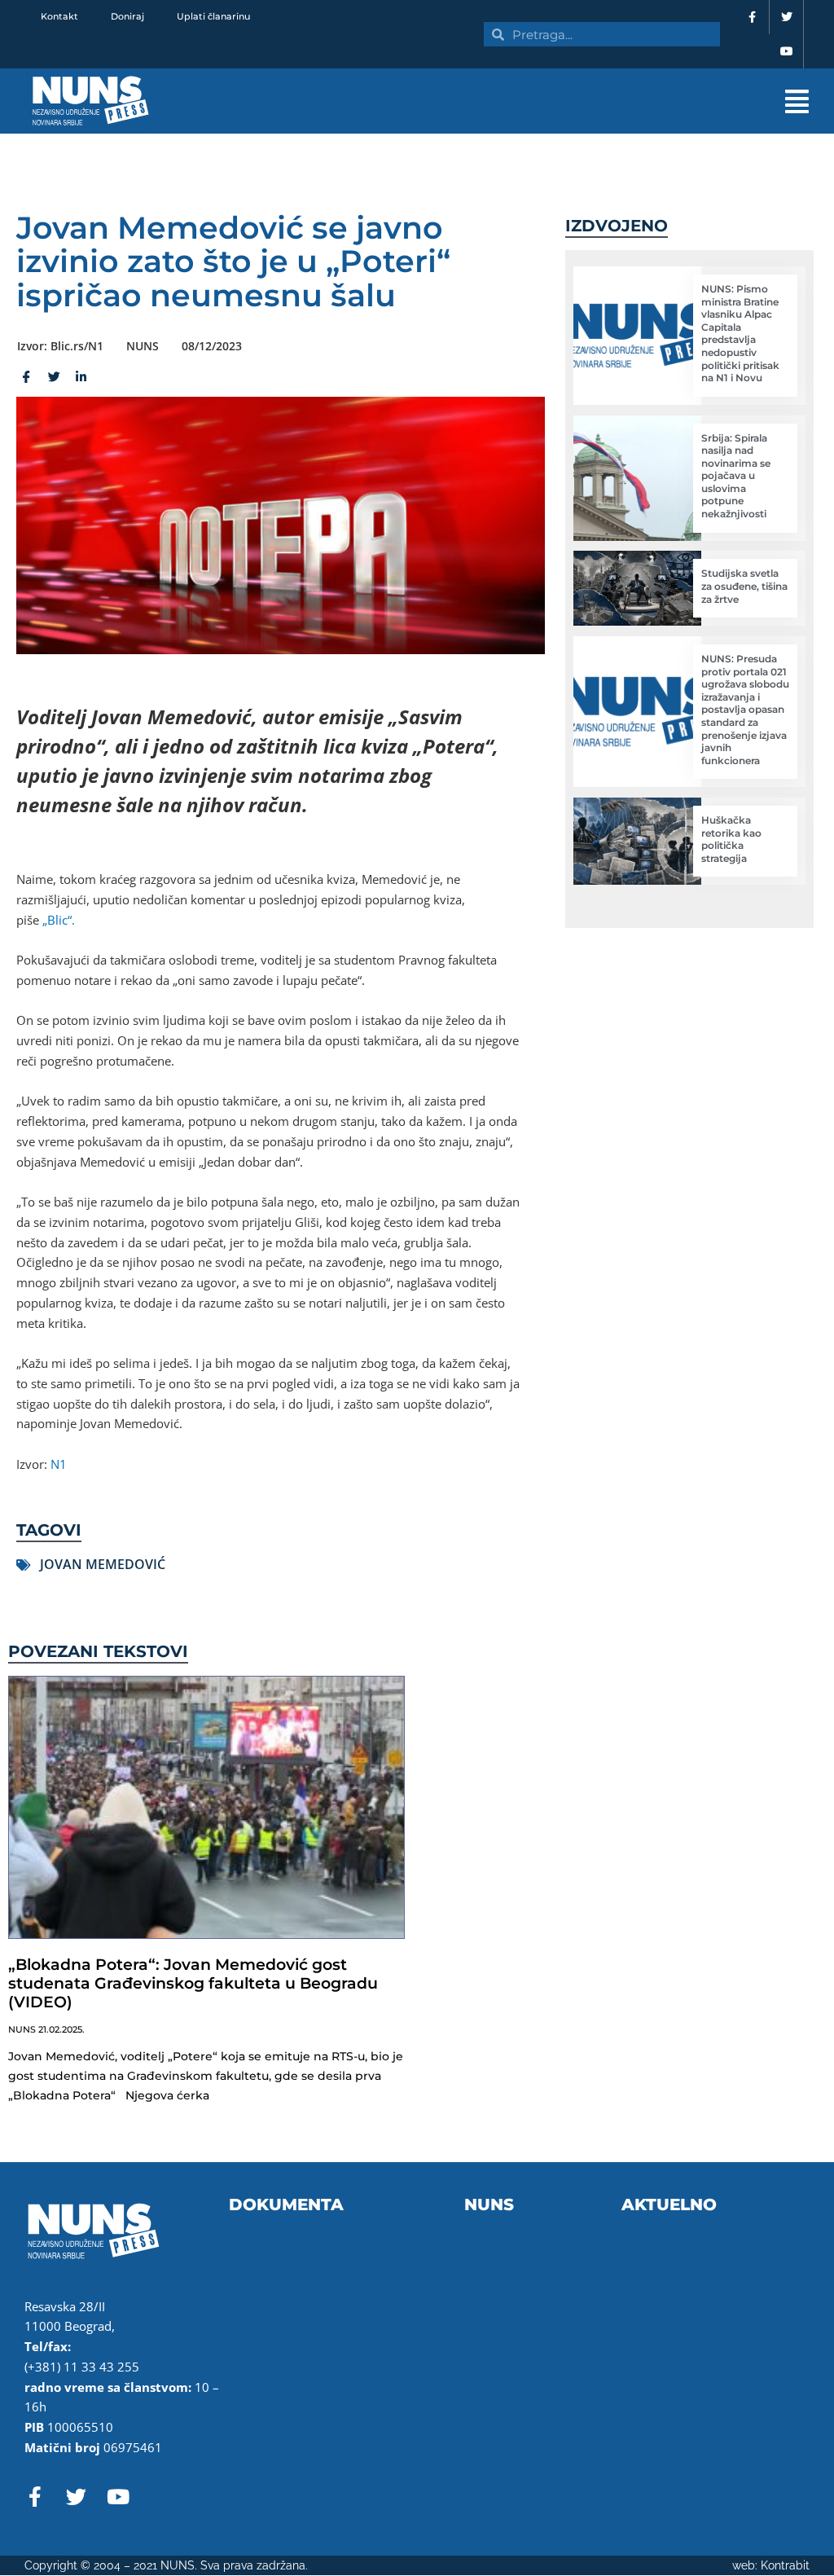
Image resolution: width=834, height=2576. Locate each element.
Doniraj (127, 16)
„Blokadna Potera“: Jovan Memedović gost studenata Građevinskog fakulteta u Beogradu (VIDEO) (193, 1983)
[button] (530, 101)
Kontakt (59, 16)
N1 (59, 1464)
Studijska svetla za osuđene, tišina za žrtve (744, 586)
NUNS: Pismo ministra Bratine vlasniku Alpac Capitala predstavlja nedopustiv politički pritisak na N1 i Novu (740, 333)
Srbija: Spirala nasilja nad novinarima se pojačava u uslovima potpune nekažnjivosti (736, 476)
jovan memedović (103, 1564)
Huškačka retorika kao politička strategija (731, 839)
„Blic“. (59, 920)
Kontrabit (785, 2565)
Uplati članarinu (213, 16)
